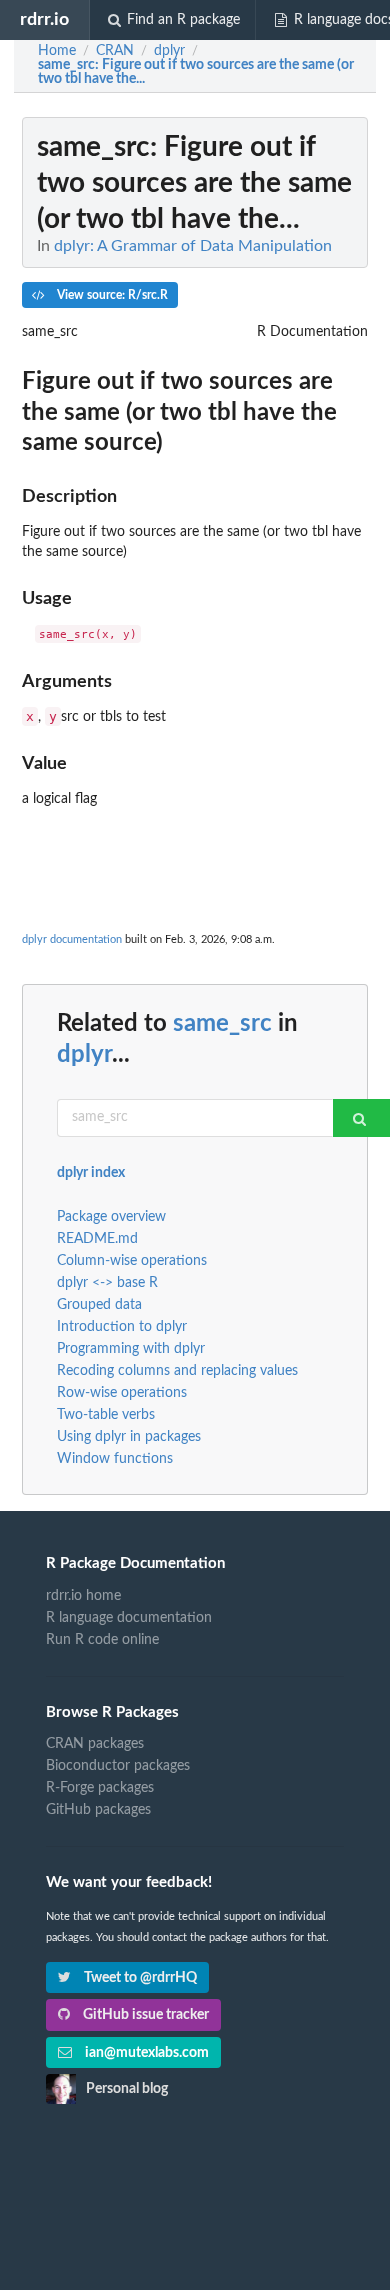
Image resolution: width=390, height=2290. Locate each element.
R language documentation (129, 1618)
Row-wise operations (122, 1393)
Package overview (111, 1217)
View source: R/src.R (111, 295)
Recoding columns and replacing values (177, 1371)
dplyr (84, 1055)
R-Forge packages (100, 1788)
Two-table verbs (106, 1415)
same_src (222, 1024)
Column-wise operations (132, 1261)
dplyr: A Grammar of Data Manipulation (193, 246)
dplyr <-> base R (107, 1283)
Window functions (115, 1459)
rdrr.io (44, 19)
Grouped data (99, 1305)
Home (57, 51)
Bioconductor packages (118, 1766)
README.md (97, 1239)
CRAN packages (95, 1744)
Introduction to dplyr (122, 1327)
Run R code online (102, 1640)
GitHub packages (98, 1810)
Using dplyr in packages (129, 1437)
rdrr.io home (83, 1596)
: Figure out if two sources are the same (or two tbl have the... (196, 72)
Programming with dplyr (131, 1349)
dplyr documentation (72, 939)
